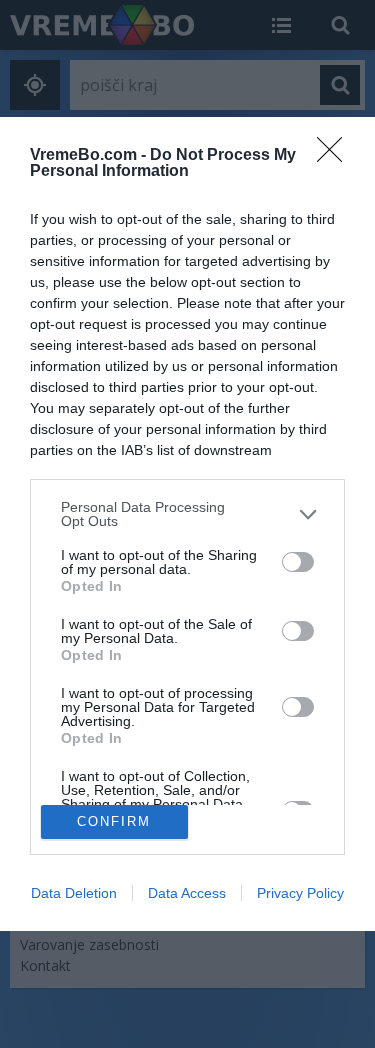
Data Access (187, 893)
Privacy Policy (300, 893)
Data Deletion (74, 893)
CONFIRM (114, 821)
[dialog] (187, 523)
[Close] (336, 156)
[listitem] (187, 514)
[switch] (298, 562)
